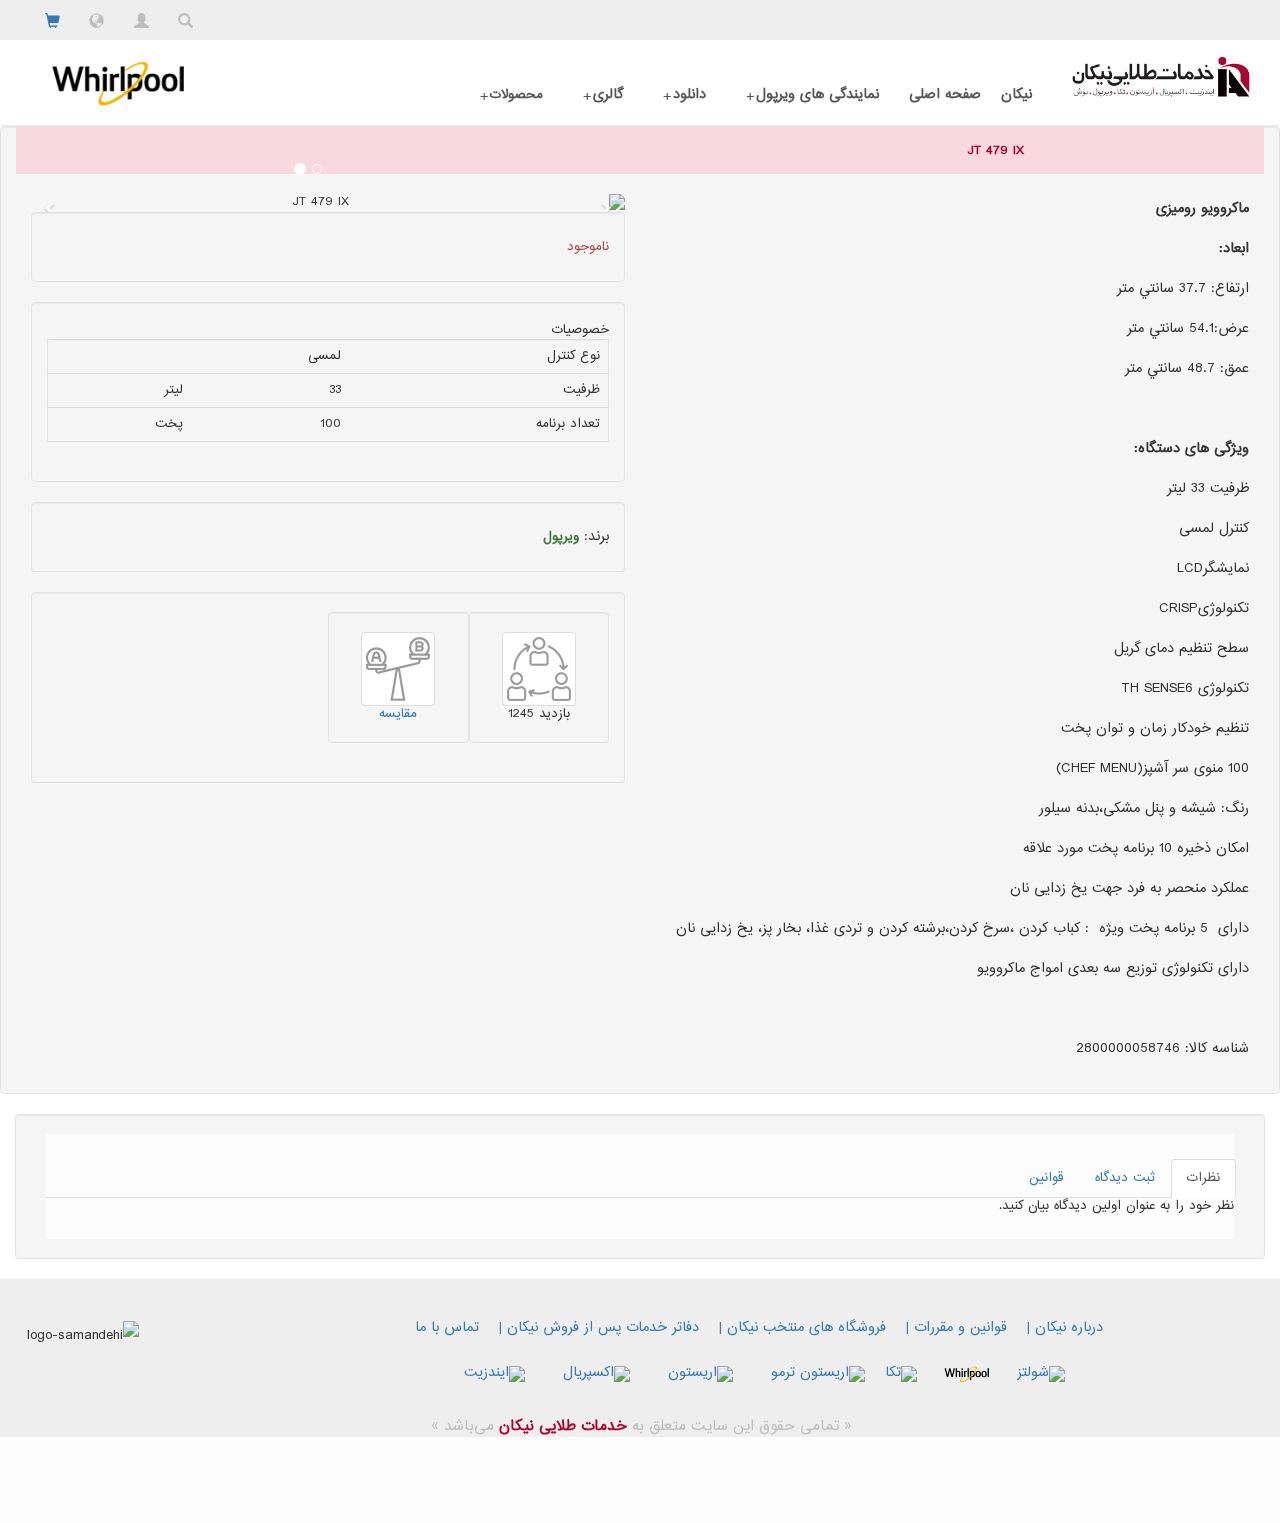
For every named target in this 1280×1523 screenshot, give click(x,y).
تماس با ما (447, 1328)
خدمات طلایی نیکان (560, 1426)
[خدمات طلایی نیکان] (1161, 77)
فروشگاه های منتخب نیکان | (802, 1328)
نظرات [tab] (1203, 1178)
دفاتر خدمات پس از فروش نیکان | (599, 1328)
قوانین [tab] (1046, 1178)
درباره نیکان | (1065, 1328)
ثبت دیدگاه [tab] (1125, 1178)
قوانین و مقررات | (956, 1328)
